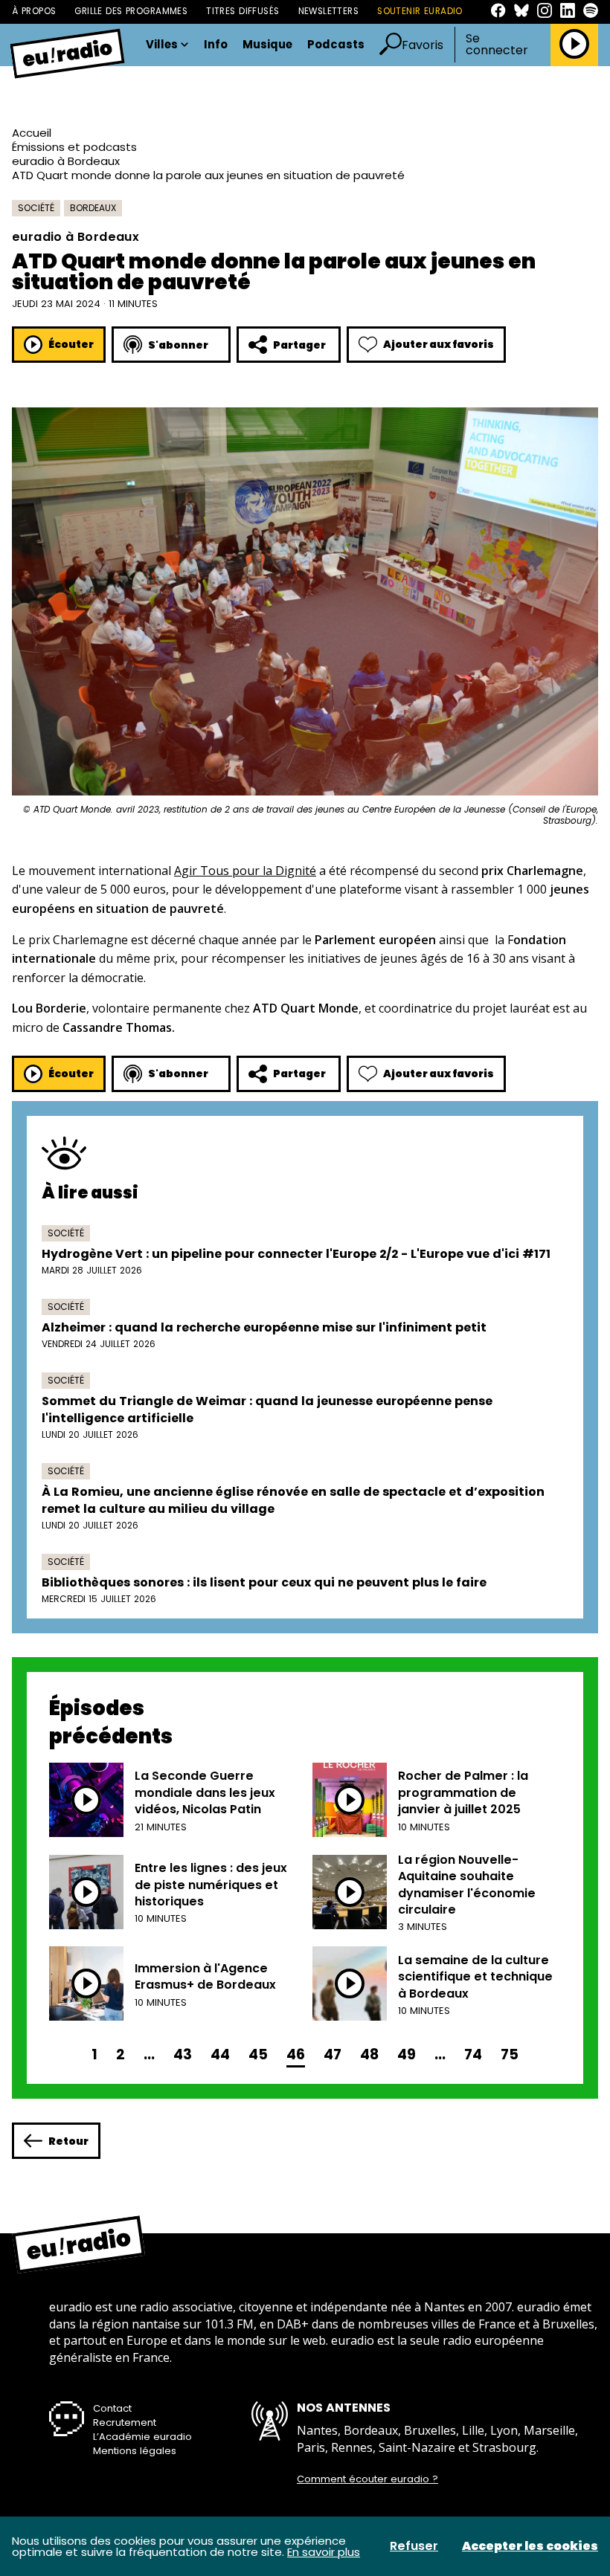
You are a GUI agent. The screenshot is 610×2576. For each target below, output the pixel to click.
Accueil (32, 133)
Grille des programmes (131, 11)
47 (333, 2054)
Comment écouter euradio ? (367, 2479)
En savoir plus (324, 2552)
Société (36, 208)
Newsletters (329, 11)
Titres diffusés (243, 11)
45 (258, 2054)
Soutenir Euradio (420, 11)
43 (183, 2054)
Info (216, 45)
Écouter (71, 344)
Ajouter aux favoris (439, 344)
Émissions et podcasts (74, 147)
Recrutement (125, 2422)
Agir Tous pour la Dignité (245, 871)
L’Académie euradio (142, 2437)
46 (296, 2054)
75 (510, 2054)
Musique (267, 45)
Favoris (423, 45)
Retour (68, 2141)
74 (473, 2054)
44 (220, 2054)
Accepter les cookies (530, 2546)
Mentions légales (135, 2451)
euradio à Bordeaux (66, 161)
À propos (34, 11)
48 (369, 2054)
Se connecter (497, 45)
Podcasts (336, 45)
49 (407, 2054)
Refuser (414, 2546)
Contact (112, 2408)
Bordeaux (93, 208)
